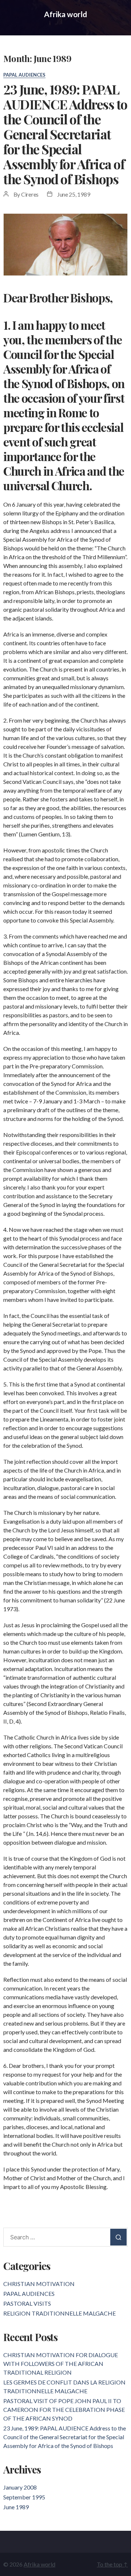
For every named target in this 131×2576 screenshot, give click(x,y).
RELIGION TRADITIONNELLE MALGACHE (59, 2313)
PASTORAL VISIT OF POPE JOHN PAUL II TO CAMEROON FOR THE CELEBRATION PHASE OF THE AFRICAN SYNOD (64, 2409)
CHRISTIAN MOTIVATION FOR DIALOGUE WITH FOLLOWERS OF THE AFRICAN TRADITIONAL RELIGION (61, 2364)
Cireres (30, 194)
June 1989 (16, 2507)
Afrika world (65, 14)
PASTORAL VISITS (27, 2303)
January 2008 (20, 2487)
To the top (112, 2564)
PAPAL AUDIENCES (24, 75)
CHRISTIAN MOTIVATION (39, 2284)
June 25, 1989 (74, 194)
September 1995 (24, 2497)
